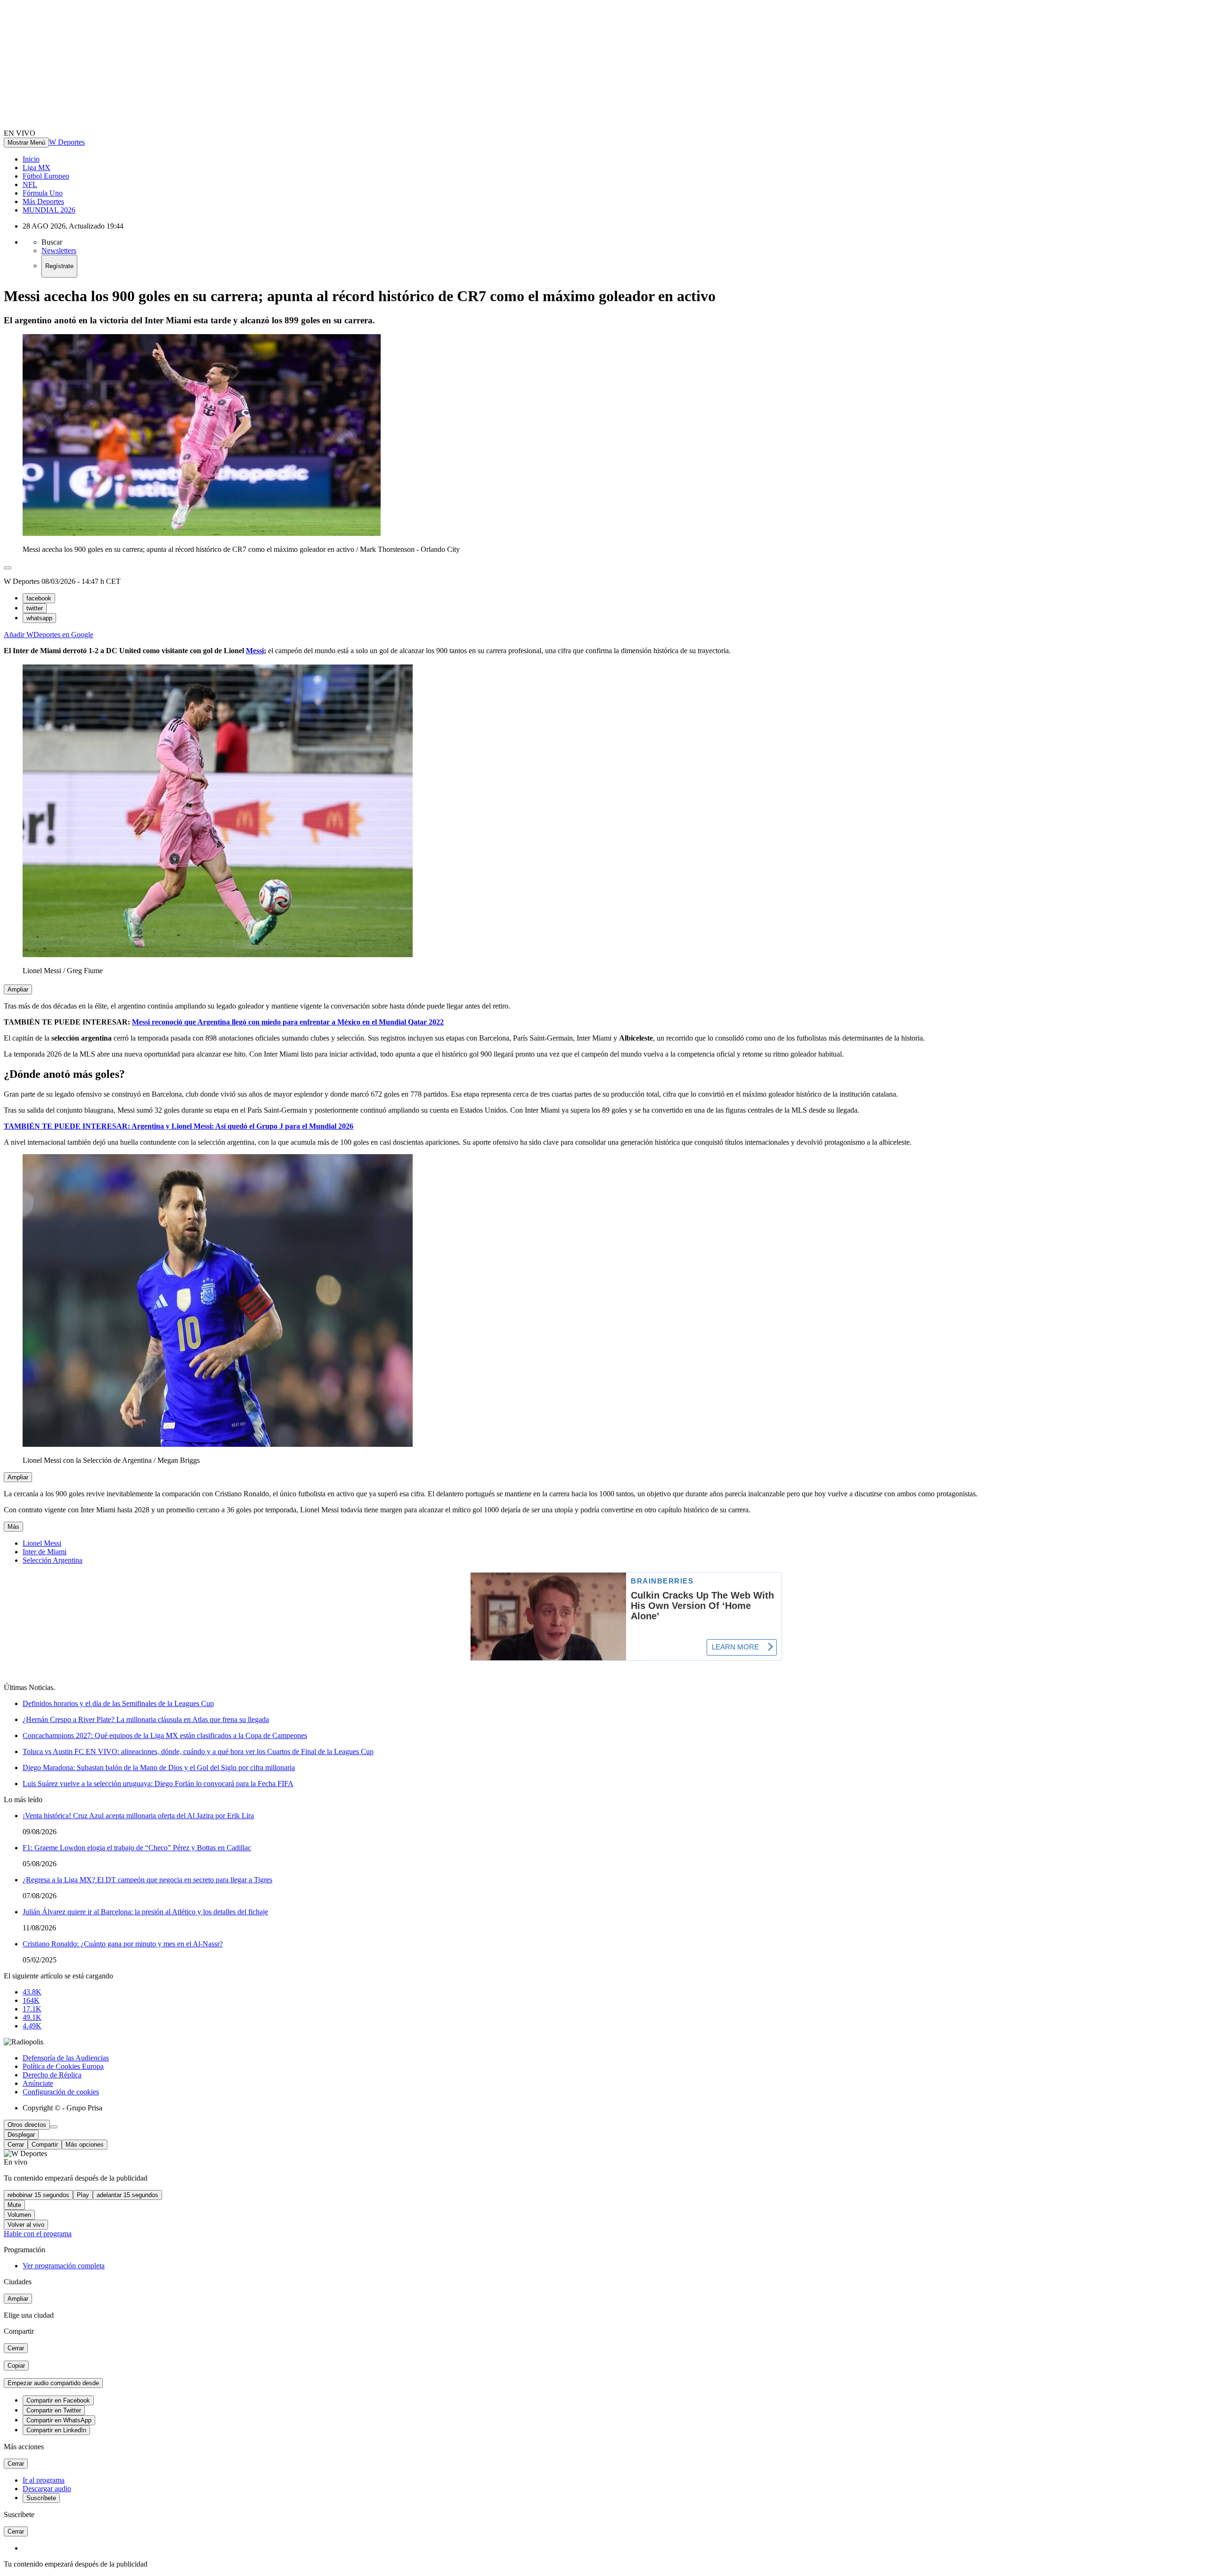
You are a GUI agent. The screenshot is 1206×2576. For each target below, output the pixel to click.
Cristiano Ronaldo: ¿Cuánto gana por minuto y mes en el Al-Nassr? (123, 1944)
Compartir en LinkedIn (56, 2430)
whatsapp (39, 618)
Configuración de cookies (61, 2092)
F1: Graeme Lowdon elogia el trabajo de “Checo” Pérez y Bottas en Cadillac (137, 1848)
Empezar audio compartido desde (53, 2383)
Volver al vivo (26, 2225)
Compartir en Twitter (54, 2410)
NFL (30, 185)
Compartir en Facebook (58, 2400)
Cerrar (16, 2145)
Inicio (31, 159)
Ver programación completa (64, 2266)
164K (31, 2000)
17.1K (32, 2009)
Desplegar (21, 2135)
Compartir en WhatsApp (59, 2420)
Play (83, 2195)
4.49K (32, 2026)
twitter (35, 608)
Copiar (16, 2366)
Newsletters (59, 250)
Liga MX (37, 168)
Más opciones (85, 2145)
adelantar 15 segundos (127, 2195)
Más (13, 1527)
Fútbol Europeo (46, 176)
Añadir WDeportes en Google (49, 635)
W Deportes (67, 142)
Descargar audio (47, 2489)
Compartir (45, 2145)
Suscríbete (41, 2498)
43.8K (32, 1992)
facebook (39, 598)
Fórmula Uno (43, 193)
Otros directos (27, 2125)
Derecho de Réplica (52, 2075)
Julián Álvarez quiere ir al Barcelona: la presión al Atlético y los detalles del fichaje (145, 1912)
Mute (14, 2205)
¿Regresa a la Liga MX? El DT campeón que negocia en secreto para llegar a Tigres (147, 1880)
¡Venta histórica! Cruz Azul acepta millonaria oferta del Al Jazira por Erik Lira (138, 1816)
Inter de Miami (45, 1552)
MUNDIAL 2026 (49, 210)
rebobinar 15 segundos (38, 2195)
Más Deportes (43, 201)
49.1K (32, 2017)
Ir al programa (44, 2480)
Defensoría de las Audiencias (66, 2058)
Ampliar (18, 989)
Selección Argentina (53, 1560)
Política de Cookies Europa (63, 2066)
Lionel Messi (42, 1543)
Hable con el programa (38, 2234)
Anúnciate (38, 2083)
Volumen (19, 2215)
